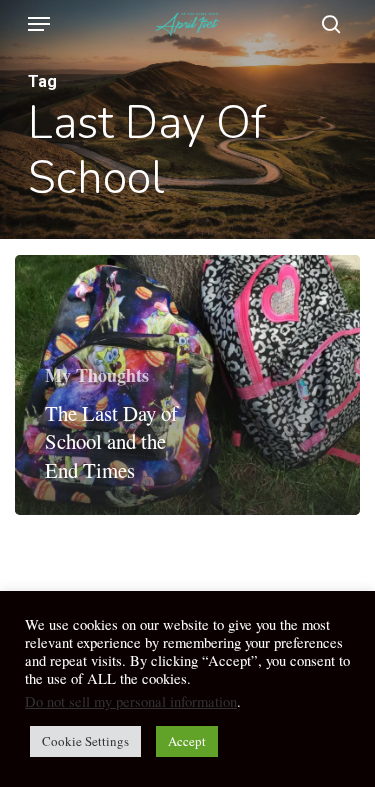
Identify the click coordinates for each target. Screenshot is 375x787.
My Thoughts (97, 375)
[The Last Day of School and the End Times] (187, 385)
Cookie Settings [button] (85, 741)
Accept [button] (187, 741)
